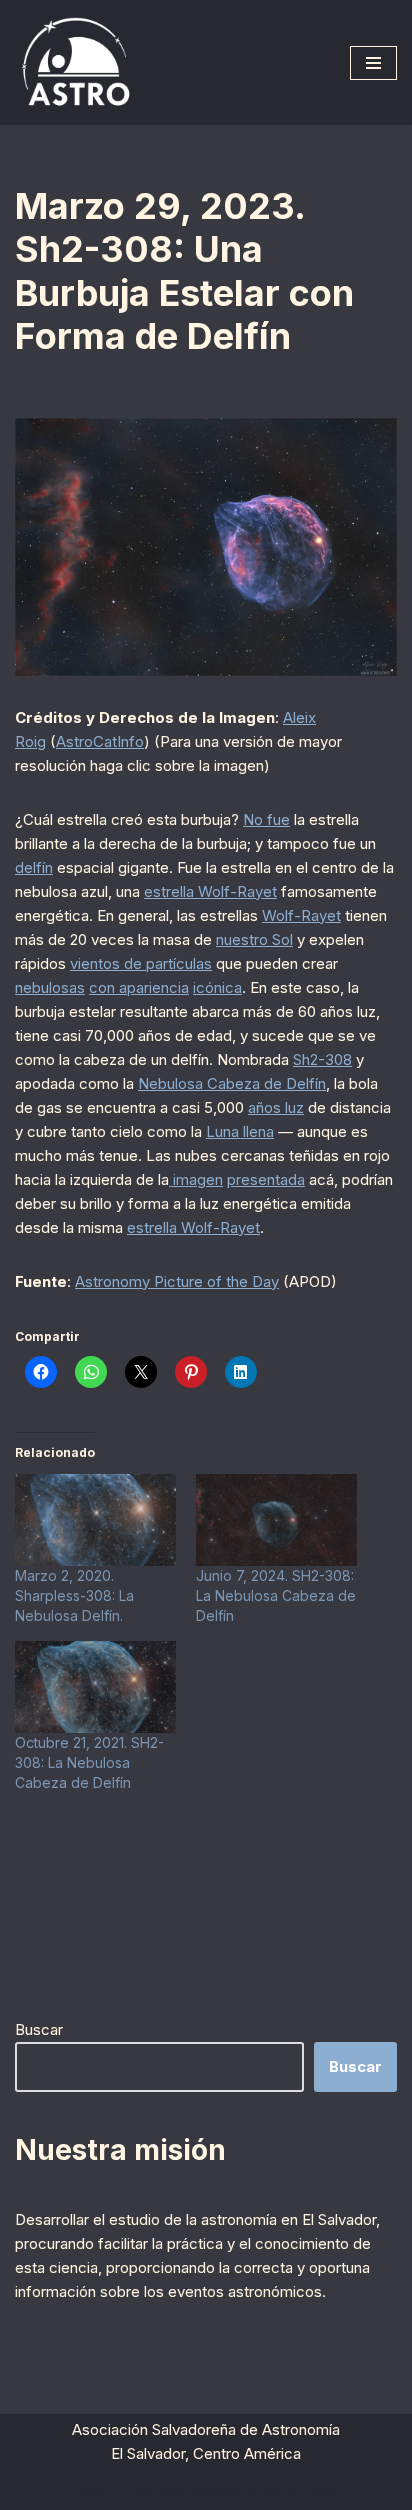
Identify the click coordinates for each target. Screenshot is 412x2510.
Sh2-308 (322, 1059)
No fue (266, 819)
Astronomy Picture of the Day (177, 1281)
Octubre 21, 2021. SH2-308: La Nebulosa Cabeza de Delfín (89, 1762)
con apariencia (139, 987)
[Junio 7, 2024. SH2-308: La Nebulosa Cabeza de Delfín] (276, 1520)
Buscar (39, 2029)
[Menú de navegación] (373, 63)
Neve (95, 2489)
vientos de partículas (141, 963)
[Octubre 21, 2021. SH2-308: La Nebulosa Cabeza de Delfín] (95, 1687)
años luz (276, 1107)
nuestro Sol (254, 939)
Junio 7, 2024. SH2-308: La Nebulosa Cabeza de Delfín (276, 1595)
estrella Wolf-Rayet (210, 891)
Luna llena (240, 1131)
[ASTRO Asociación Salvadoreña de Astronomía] (75, 62)
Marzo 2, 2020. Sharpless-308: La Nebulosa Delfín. (74, 1595)
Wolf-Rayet (301, 915)
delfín (34, 867)
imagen (196, 1179)
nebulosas (50, 987)
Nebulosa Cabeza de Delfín (232, 1083)
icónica (217, 987)
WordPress (296, 2489)
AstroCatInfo (100, 741)
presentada (266, 1179)
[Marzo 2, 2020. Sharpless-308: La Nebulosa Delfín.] (95, 1520)
